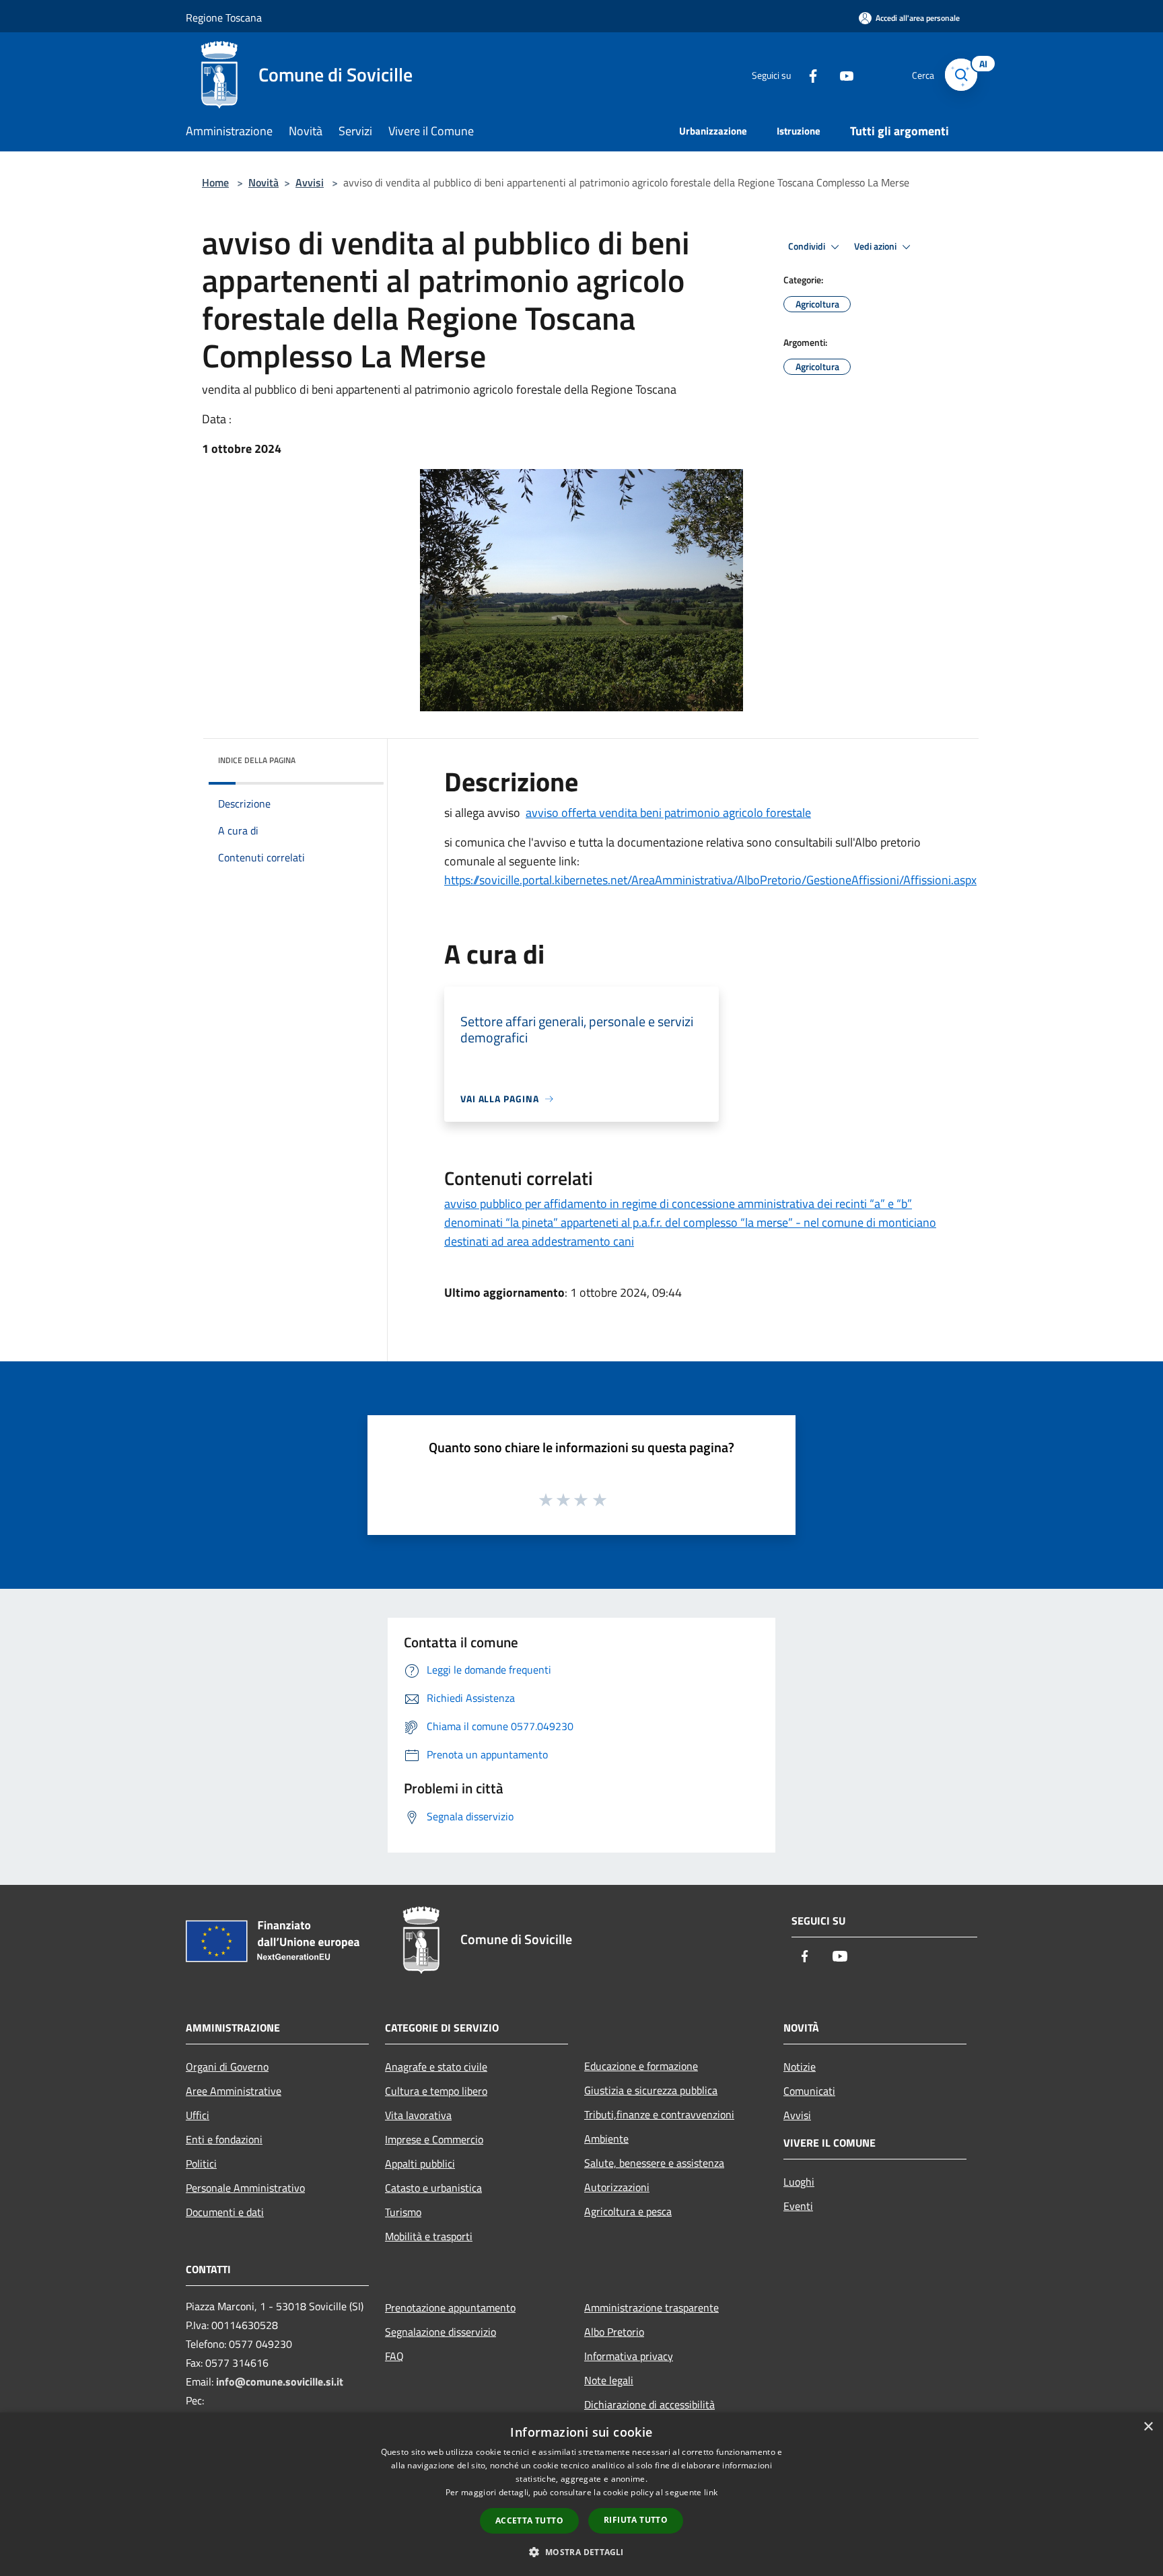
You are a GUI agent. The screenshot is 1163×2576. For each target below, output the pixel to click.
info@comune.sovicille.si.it (280, 2382)
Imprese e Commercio (434, 2139)
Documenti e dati (225, 2212)
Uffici (198, 2115)
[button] (581, 2552)
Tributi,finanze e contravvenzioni (659, 2114)
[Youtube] (841, 74)
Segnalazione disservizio (440, 2332)
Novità (263, 182)
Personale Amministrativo (245, 2188)
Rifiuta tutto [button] (636, 2520)
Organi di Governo (227, 2067)
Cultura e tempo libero (436, 2091)
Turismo (403, 2212)
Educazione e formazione (641, 2066)
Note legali (609, 2380)
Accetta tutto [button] (529, 2520)
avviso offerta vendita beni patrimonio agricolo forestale (668, 813)
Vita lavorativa (418, 2115)
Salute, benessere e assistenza (654, 2163)
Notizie (800, 2067)
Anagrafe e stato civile (436, 2067)
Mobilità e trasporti (429, 2236)
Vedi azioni (876, 246)
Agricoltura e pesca (628, 2211)
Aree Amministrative (234, 2091)
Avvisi (310, 182)
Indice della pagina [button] (257, 760)
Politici (201, 2163)
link (711, 2492)
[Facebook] (808, 74)
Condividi (808, 246)
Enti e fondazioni (224, 2139)
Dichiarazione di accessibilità (649, 2404)
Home (215, 182)
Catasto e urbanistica (433, 2188)
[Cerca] (961, 75)
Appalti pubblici (420, 2163)
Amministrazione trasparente (651, 2307)
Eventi (798, 2206)
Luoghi (799, 2182)
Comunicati (809, 2091)
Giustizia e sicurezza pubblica (651, 2090)
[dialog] (581, 2494)
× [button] (1148, 2427)
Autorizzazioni (617, 2187)
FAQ (394, 2356)
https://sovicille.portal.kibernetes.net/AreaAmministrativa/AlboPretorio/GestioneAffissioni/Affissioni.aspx (710, 880)
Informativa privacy (629, 2356)
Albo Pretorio (614, 2332)
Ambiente (606, 2139)
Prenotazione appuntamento (450, 2307)
